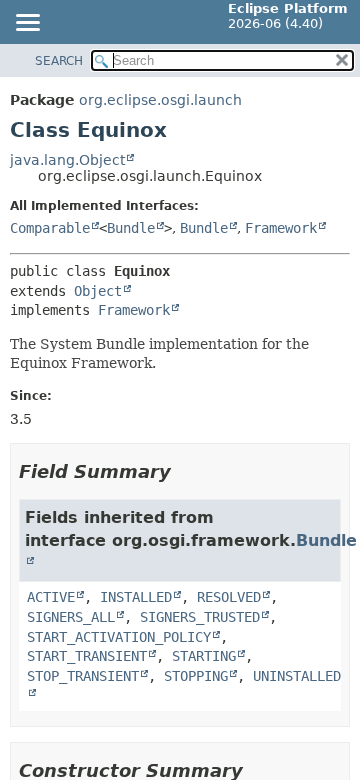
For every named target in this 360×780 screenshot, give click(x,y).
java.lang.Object (67, 160)
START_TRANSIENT (87, 656)
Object (98, 291)
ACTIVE (51, 597)
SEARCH (59, 61)
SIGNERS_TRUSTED (200, 617)
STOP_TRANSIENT (83, 676)
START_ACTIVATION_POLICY (119, 637)
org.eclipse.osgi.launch (160, 100)
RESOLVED (229, 597)
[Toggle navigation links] (27, 24)
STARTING (204, 656)
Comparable (50, 228)
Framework (281, 228)
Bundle (131, 228)
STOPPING (196, 676)
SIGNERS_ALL (71, 617)
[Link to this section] (185, 471)
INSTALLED (136, 597)
